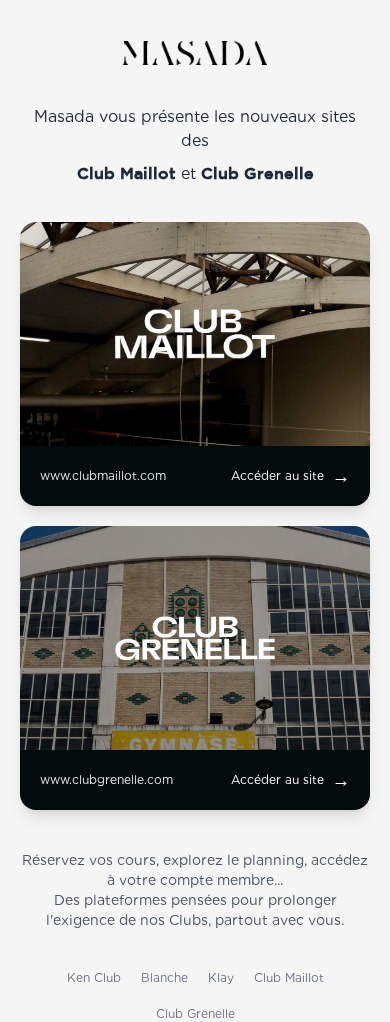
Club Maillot (289, 977)
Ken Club (94, 977)
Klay (221, 977)
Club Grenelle (195, 1013)
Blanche (164, 977)
